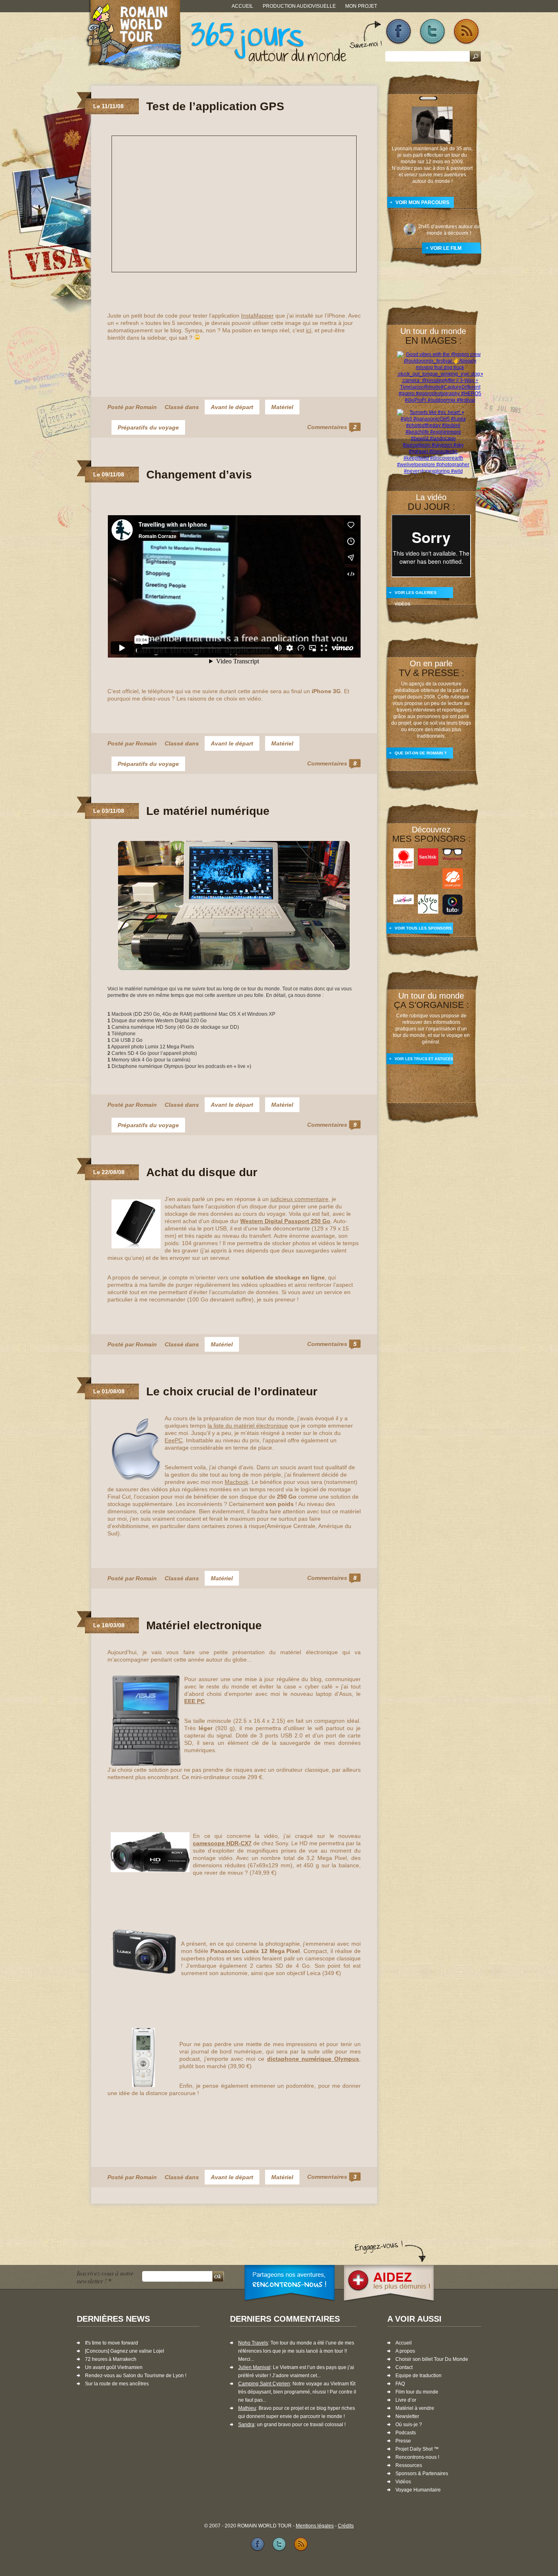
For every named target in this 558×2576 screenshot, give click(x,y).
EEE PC (194, 1701)
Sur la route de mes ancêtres (117, 2384)
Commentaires (332, 427)
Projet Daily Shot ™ (417, 2449)
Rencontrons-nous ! (417, 2457)
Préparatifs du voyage (148, 427)
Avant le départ (232, 407)
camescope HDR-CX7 (222, 1843)
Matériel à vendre (415, 2408)
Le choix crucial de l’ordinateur (232, 1391)
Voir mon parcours (422, 202)
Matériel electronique (204, 1625)
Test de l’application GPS (215, 106)
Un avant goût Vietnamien (114, 2367)
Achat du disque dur (202, 1172)
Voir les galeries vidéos (416, 596)
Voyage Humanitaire (418, 2490)
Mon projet (361, 6)
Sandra (246, 2425)
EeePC (174, 1440)
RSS (466, 32)
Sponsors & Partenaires (422, 2474)
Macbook (237, 1482)
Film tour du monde (417, 2392)
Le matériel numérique (208, 811)
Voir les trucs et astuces (424, 1059)
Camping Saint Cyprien (264, 2384)
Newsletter (407, 2416)
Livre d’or (406, 2400)
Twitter (432, 32)
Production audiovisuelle (299, 6)
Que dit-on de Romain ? (421, 753)
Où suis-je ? (409, 2425)
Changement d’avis (199, 475)
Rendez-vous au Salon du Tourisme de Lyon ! (136, 2376)
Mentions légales (315, 2526)
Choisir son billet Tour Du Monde (432, 2359)
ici (309, 330)
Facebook (398, 32)
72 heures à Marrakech (111, 2359)
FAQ (400, 2384)
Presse (403, 2441)
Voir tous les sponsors (423, 928)
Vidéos (403, 2482)
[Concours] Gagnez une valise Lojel (125, 2351)
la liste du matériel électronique (248, 1426)
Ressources (409, 2465)
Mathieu (247, 2408)
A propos (405, 2351)
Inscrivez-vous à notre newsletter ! (105, 2277)
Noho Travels (253, 2343)
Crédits (346, 2526)
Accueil (242, 6)
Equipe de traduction (418, 2376)
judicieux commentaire (299, 1199)
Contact (404, 2367)
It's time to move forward (112, 2343)
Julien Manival (254, 2367)
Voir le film (446, 248)
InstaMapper (257, 316)
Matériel (282, 407)
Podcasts (406, 2433)
